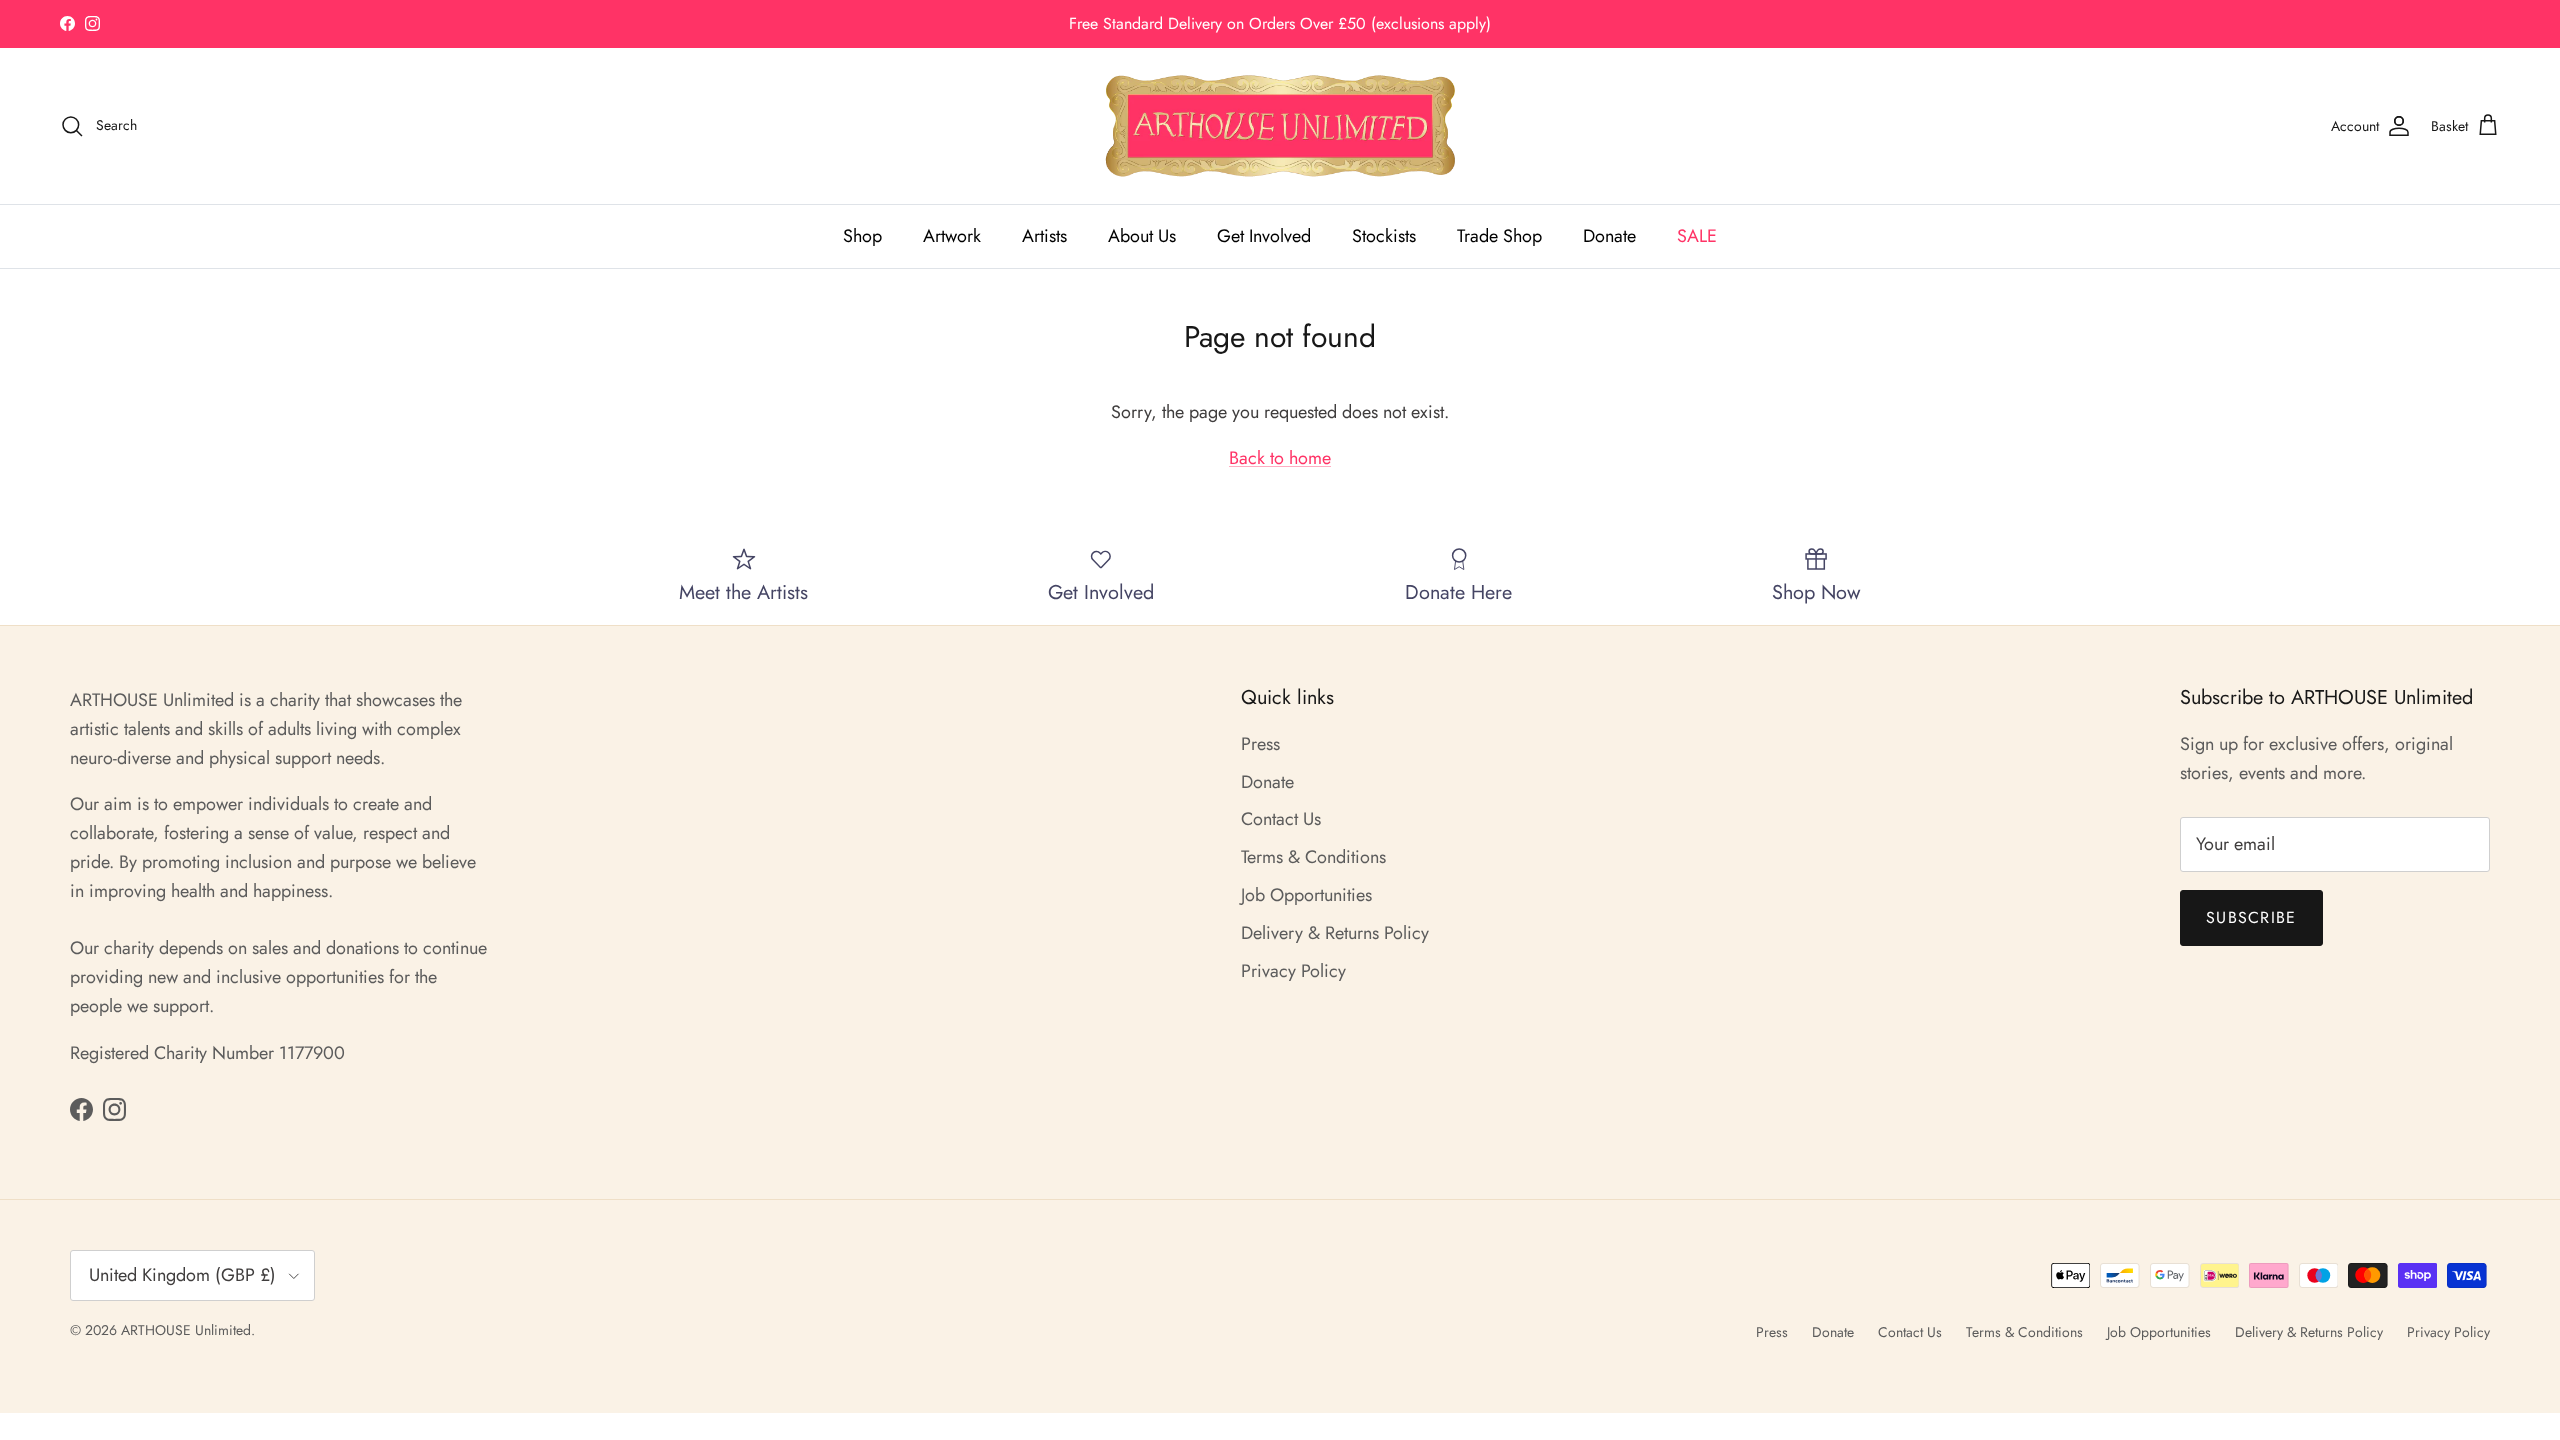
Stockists (1384, 236)
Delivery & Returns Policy (1335, 933)
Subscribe (2251, 917)
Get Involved (1264, 236)
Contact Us (1281, 819)
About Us (1142, 236)
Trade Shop (1499, 236)
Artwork (952, 236)
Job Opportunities (1306, 895)
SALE (1697, 236)
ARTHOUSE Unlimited (186, 1330)
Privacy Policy (1293, 971)
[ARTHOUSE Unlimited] (1280, 126)
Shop (862, 236)
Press (1260, 744)
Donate (1609, 236)
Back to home (1280, 458)
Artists (1044, 236)
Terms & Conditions (1313, 857)
